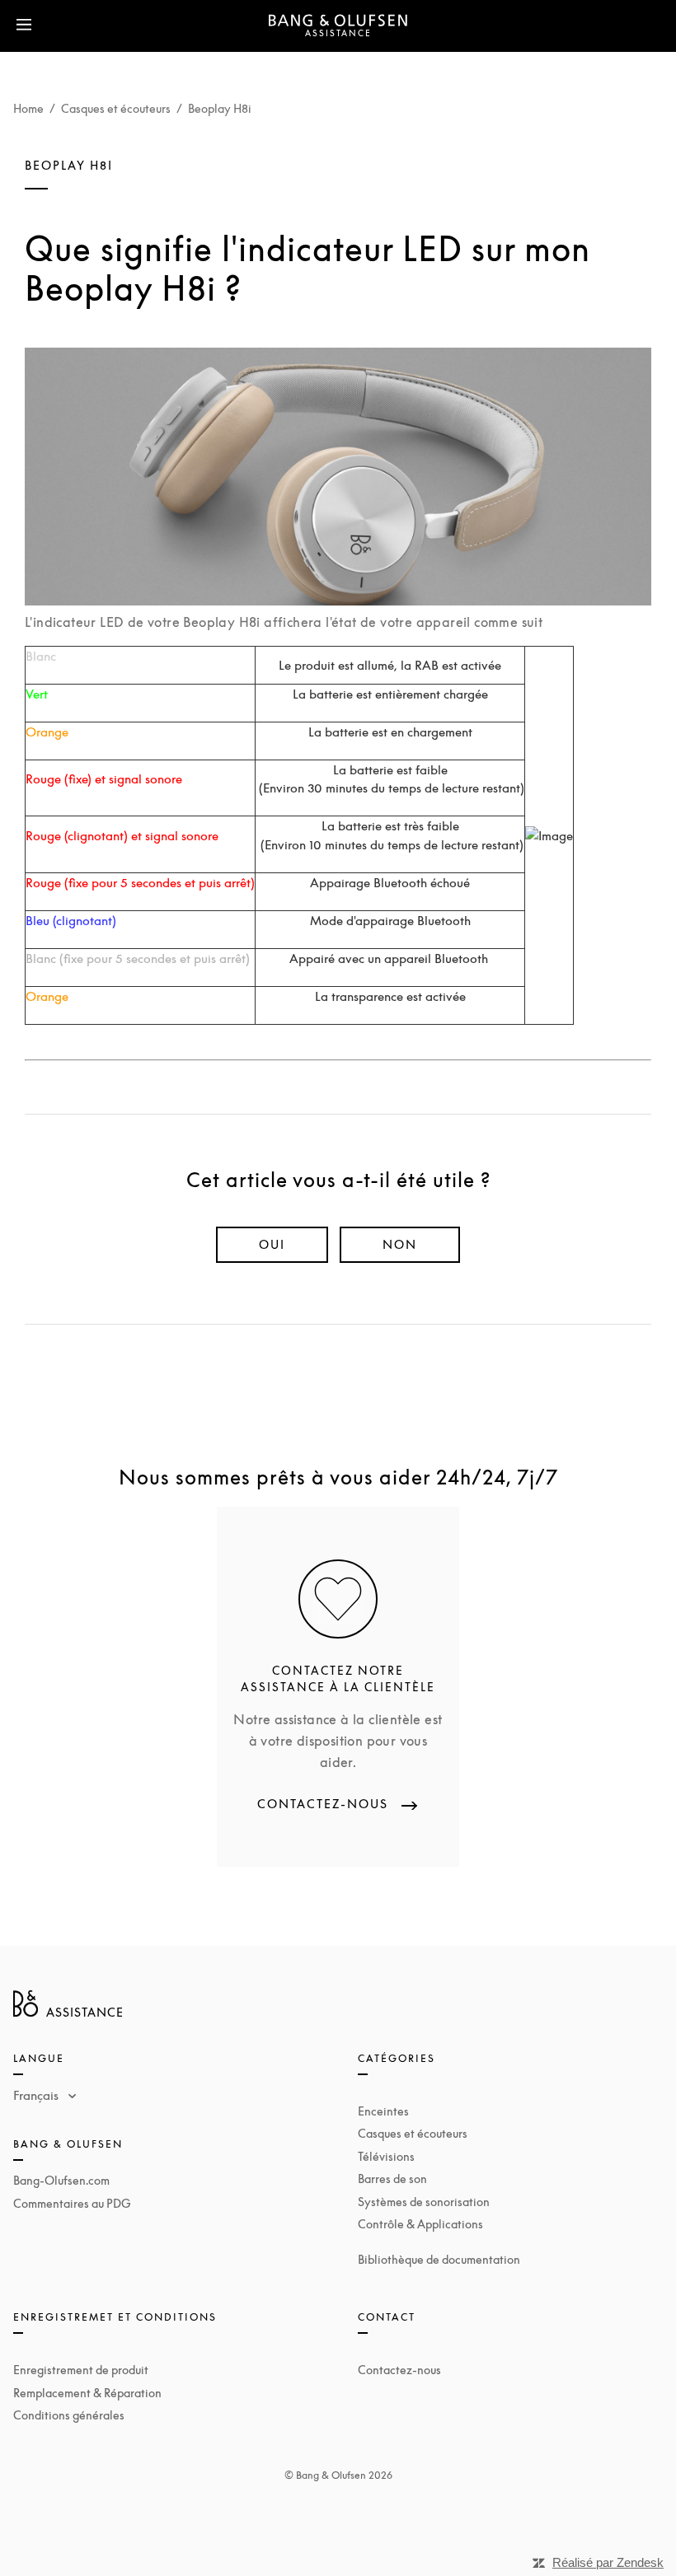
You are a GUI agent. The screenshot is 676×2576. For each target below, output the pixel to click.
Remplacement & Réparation (87, 2393)
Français (38, 2095)
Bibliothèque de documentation (439, 2259)
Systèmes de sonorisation (424, 2202)
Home (28, 108)
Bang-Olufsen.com (61, 2180)
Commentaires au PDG (72, 2203)
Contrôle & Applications (420, 2224)
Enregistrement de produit (81, 2370)
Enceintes (383, 2111)
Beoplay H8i (220, 108)
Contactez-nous (399, 2370)
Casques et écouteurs (116, 108)
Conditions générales (69, 2415)
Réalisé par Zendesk (608, 2562)
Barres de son (392, 2179)
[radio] (272, 1245)
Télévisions (386, 2156)
